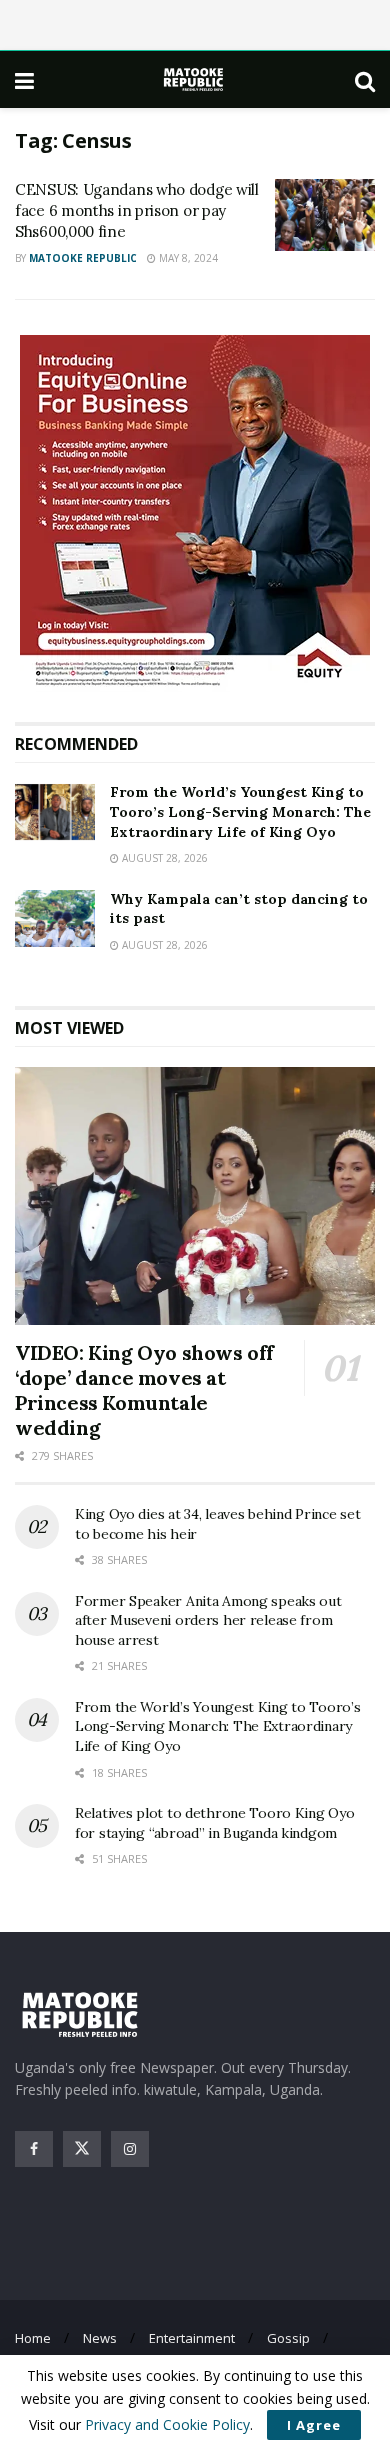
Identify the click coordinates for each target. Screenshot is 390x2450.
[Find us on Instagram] (130, 2149)
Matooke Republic (83, 258)
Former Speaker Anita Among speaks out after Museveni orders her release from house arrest (208, 1620)
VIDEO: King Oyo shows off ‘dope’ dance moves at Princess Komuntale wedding (144, 1390)
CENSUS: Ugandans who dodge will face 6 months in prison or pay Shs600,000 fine (137, 210)
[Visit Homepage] (195, 79)
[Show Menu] (24, 80)
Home (33, 2338)
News (100, 2338)
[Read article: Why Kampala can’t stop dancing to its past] (55, 918)
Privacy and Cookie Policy (167, 2424)
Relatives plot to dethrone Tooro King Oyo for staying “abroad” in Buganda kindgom (215, 1823)
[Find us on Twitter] (82, 2149)
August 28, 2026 (163, 858)
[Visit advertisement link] (195, 513)
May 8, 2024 (187, 258)
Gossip (288, 2338)
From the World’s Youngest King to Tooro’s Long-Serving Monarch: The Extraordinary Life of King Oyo (240, 811)
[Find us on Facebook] (34, 2149)
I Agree (314, 2425)
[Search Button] (365, 80)
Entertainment (192, 2338)
